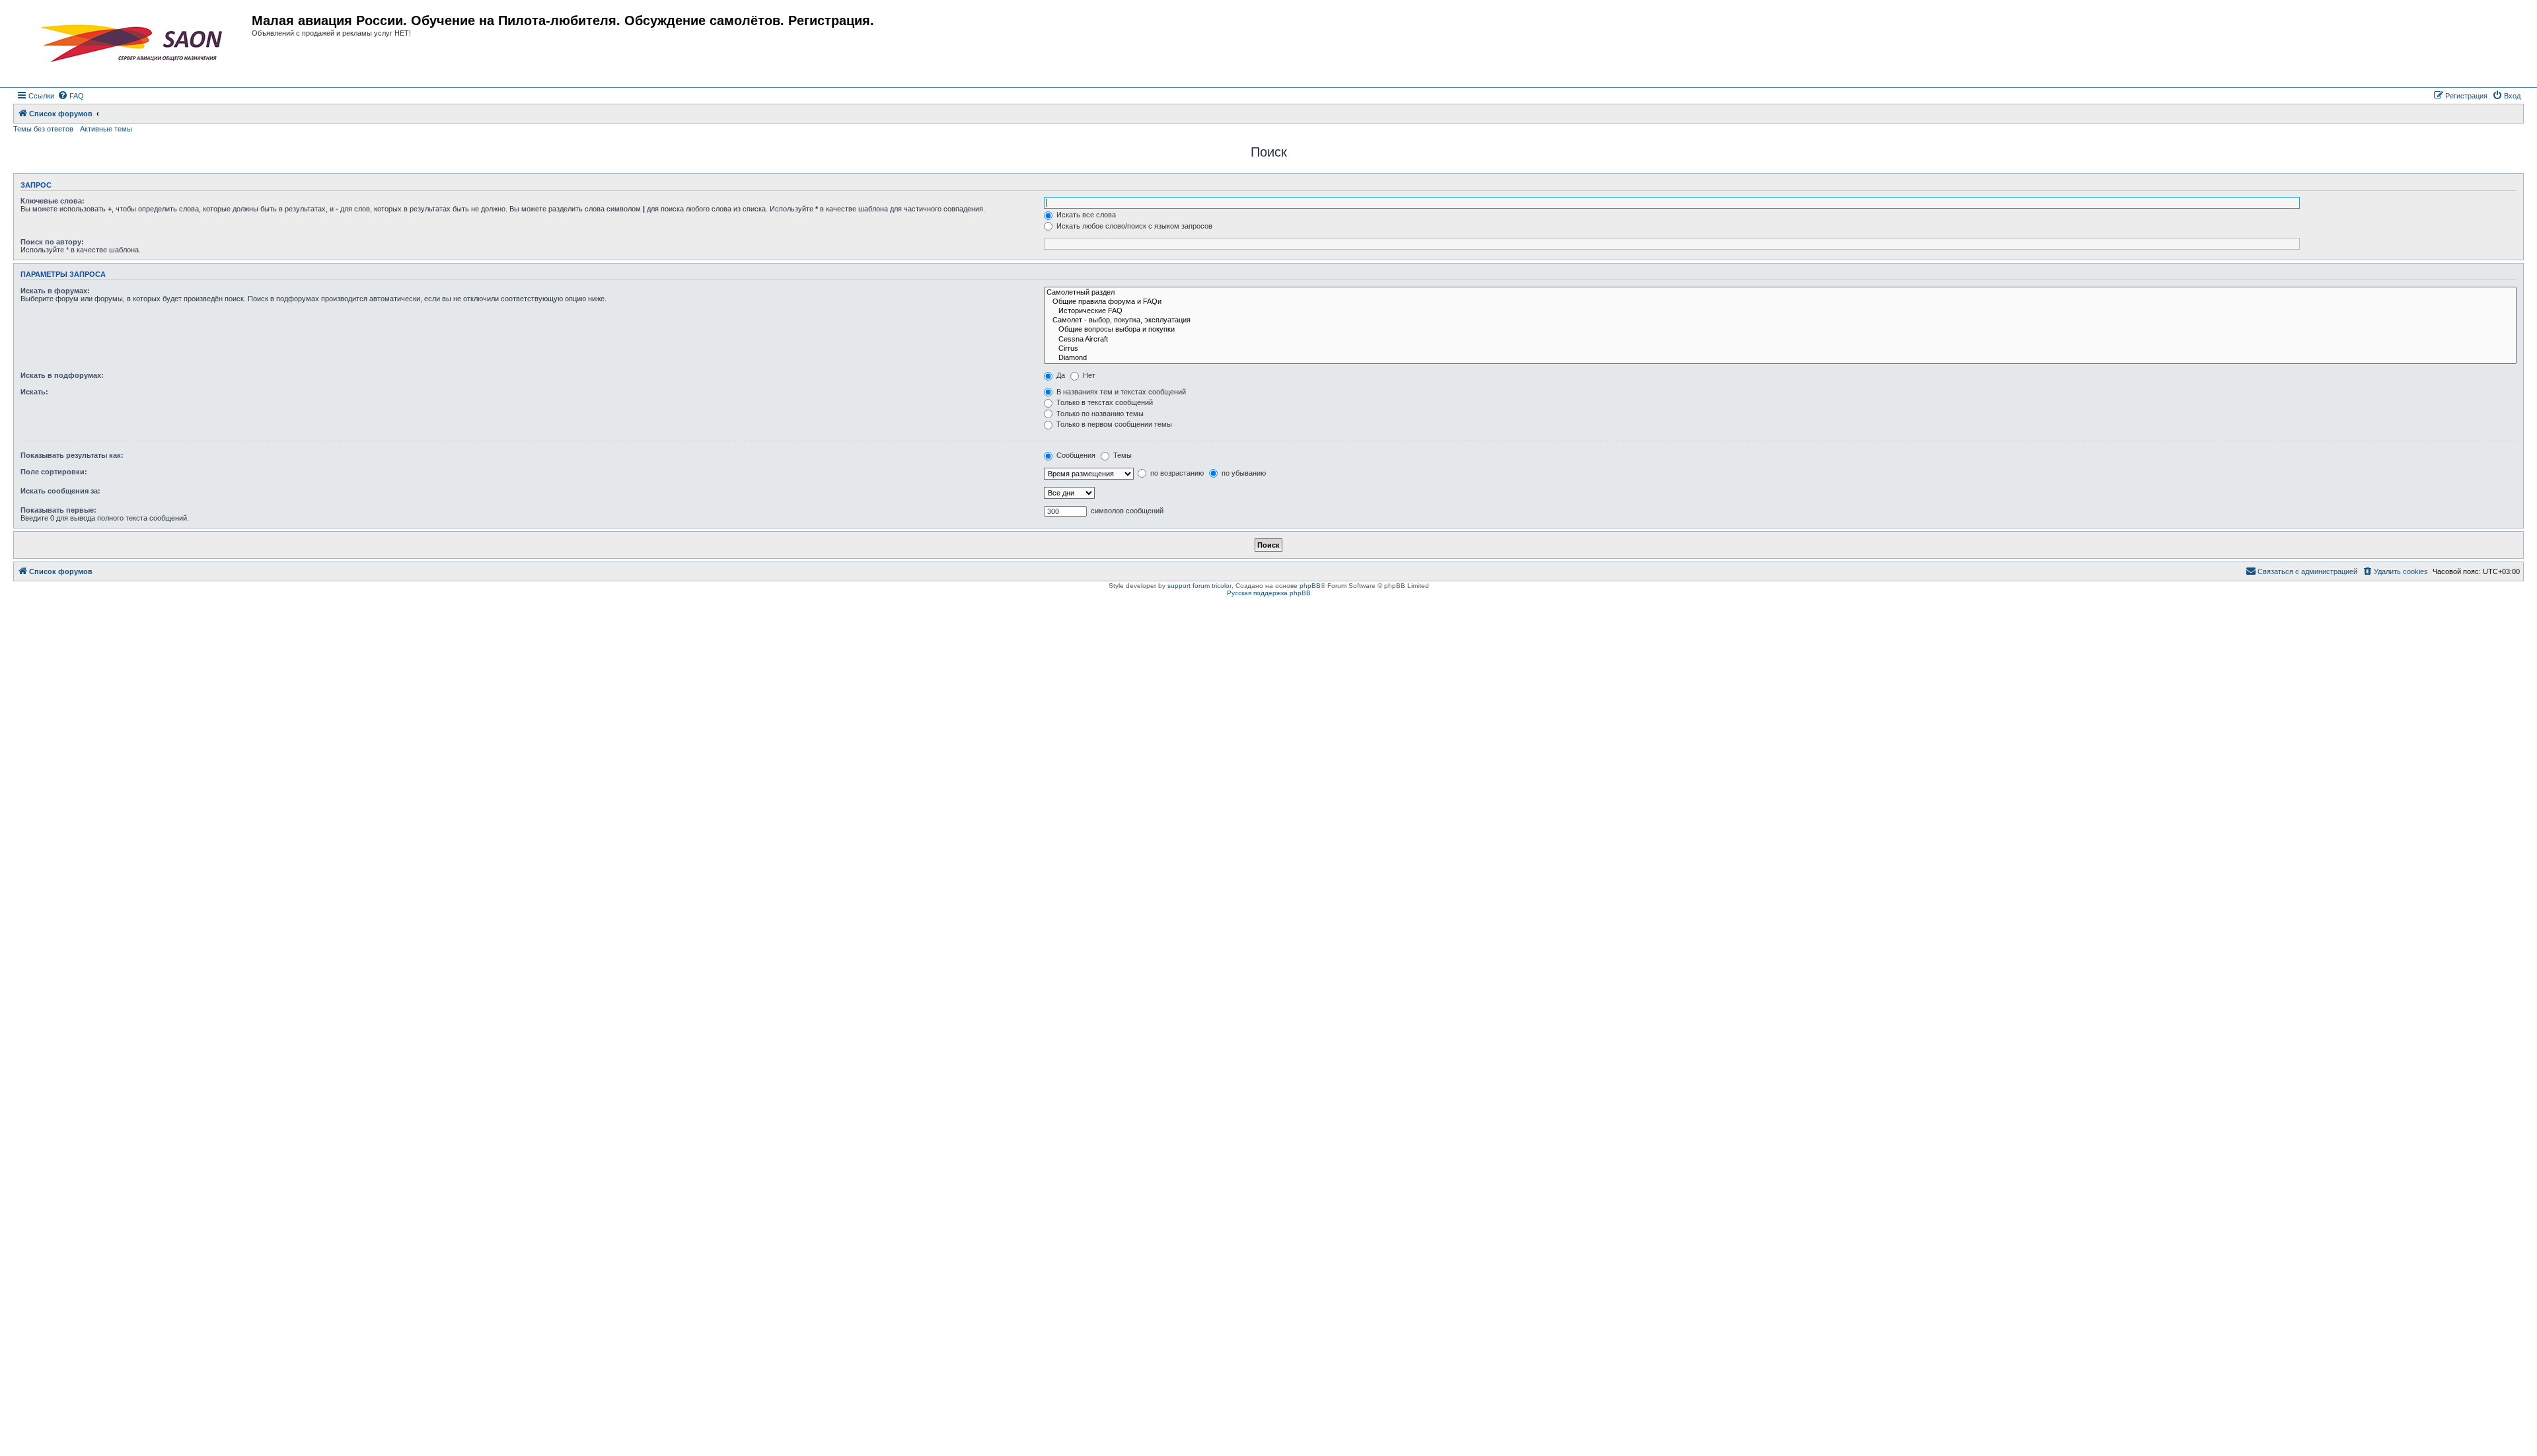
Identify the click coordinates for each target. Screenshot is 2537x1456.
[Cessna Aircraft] (1780, 340)
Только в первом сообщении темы (1113, 424)
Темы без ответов (43, 129)
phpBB (1310, 586)
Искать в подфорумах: (62, 375)
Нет (1088, 375)
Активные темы (106, 129)
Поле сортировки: (54, 472)
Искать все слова (1085, 215)
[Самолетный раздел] (1780, 293)
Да (1060, 375)
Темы (1121, 455)
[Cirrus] (1780, 349)
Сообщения (1075, 455)
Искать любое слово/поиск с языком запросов (1133, 226)
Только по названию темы (1099, 414)
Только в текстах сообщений (1104, 402)
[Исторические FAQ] (1780, 311)
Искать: (34, 392)
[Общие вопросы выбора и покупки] (1780, 330)
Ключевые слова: (53, 201)
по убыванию (1243, 473)
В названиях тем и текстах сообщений (1120, 392)
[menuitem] (71, 96)
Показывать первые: (58, 510)
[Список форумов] (134, 44)
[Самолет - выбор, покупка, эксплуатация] (1780, 320)
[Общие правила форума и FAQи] (1780, 302)
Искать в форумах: (55, 291)
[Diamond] (1780, 358)
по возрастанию (1176, 473)
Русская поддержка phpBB (1269, 593)
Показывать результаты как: (72, 455)
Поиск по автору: (52, 242)
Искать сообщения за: (60, 491)
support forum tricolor (1199, 586)
